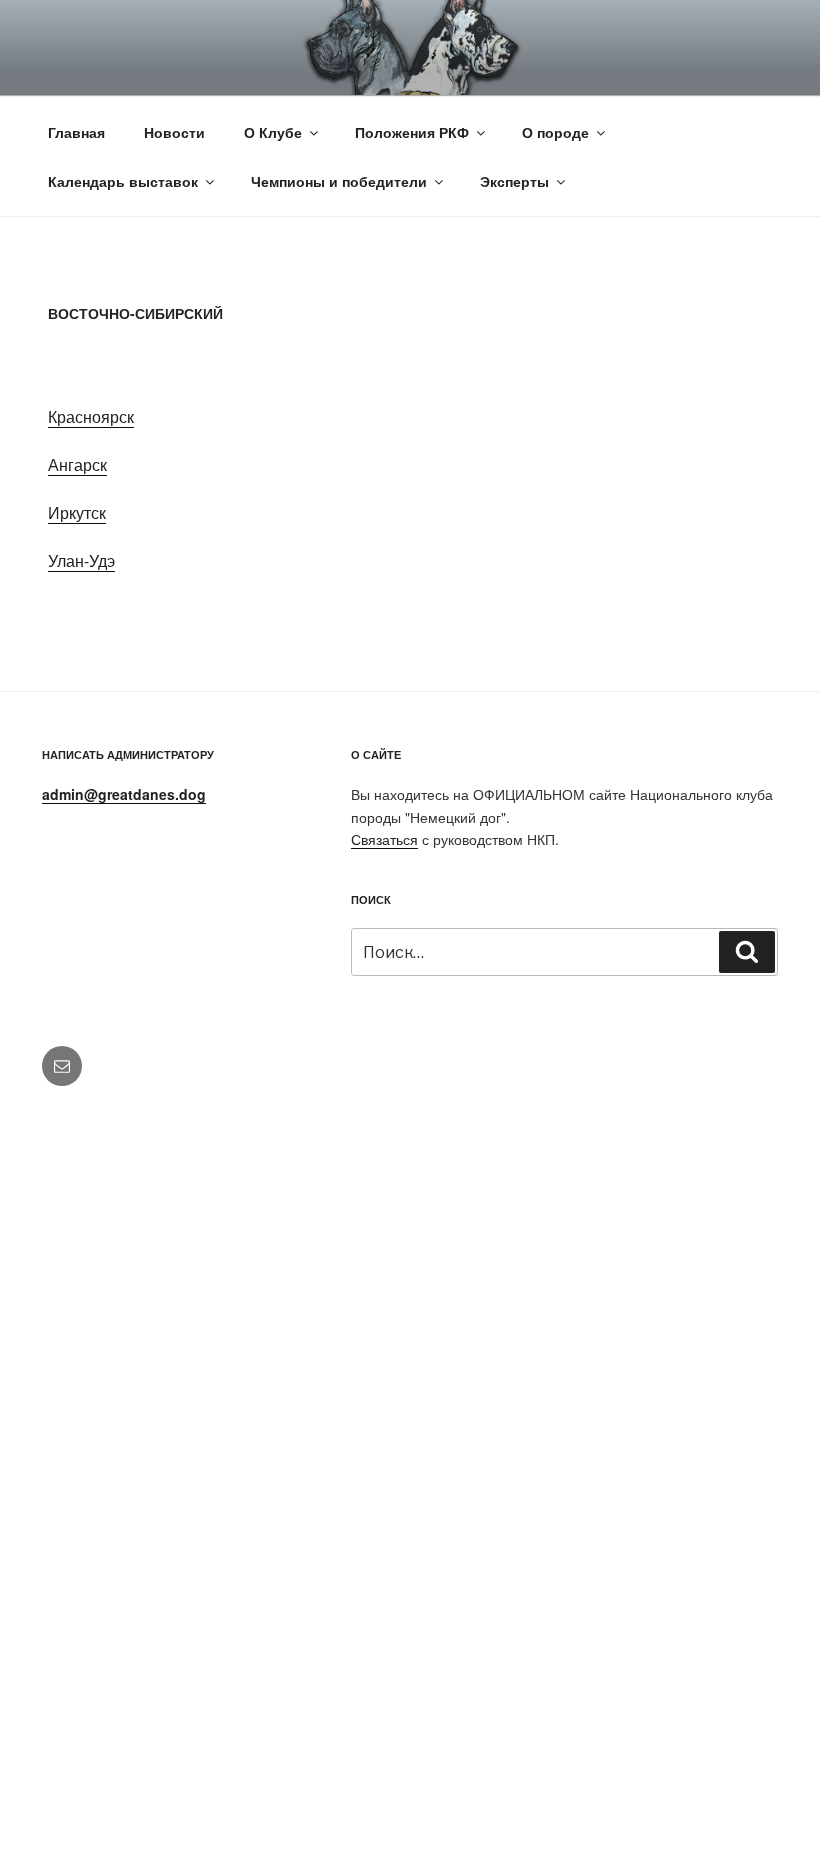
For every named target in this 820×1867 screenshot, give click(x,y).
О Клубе (273, 132)
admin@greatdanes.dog (124, 794)
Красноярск (91, 416)
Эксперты (514, 181)
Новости (174, 132)
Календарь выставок (123, 181)
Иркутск (77, 512)
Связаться (384, 839)
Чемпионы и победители (339, 181)
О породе (555, 132)
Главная (76, 132)
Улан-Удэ (81, 560)
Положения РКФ (412, 132)
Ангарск (77, 464)
